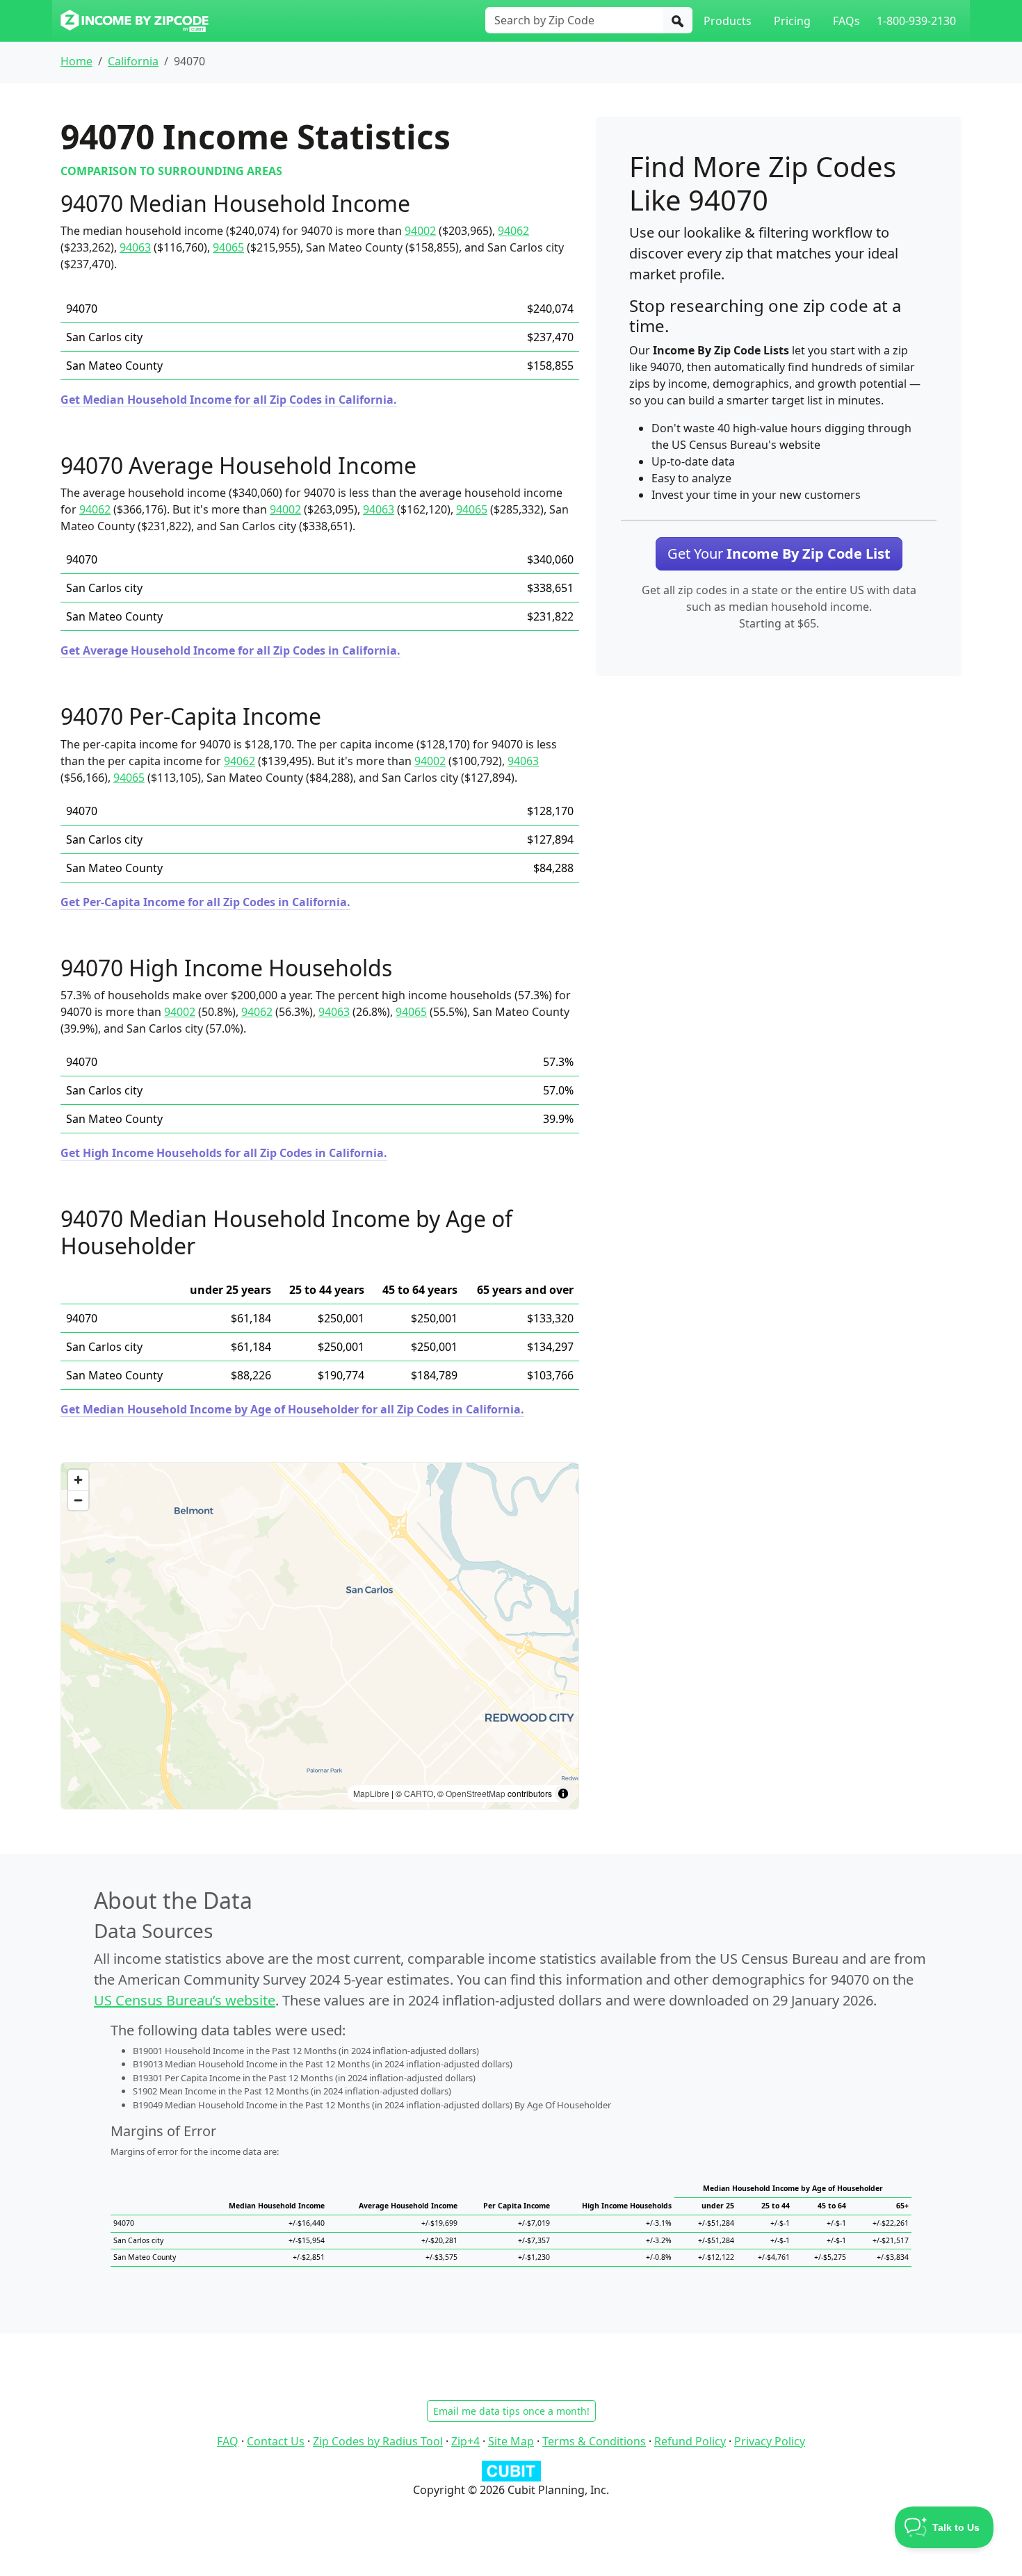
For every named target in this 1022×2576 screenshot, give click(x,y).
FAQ (228, 2441)
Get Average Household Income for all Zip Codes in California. (230, 650)
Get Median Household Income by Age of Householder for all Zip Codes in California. (292, 1409)
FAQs (846, 21)
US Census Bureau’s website (185, 2000)
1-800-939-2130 (916, 21)
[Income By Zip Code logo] (135, 21)
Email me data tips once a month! (511, 2411)
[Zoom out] (78, 1500)
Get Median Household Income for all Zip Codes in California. (229, 400)
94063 (135, 247)
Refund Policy (690, 2441)
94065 (228, 247)
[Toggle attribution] (563, 1794)
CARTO (419, 1793)
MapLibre (371, 1793)
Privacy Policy (770, 2441)
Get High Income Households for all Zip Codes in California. (224, 1153)
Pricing (792, 21)
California (133, 61)
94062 (513, 231)
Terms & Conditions (594, 2441)
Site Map (511, 2441)
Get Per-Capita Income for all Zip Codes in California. (205, 902)
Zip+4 (465, 2441)
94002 (420, 231)
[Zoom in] (78, 1480)
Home (76, 61)
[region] (320, 1636)
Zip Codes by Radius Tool (378, 2441)
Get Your (779, 553)
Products (728, 21)
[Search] (678, 20)
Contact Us (276, 2441)
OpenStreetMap (476, 1793)
